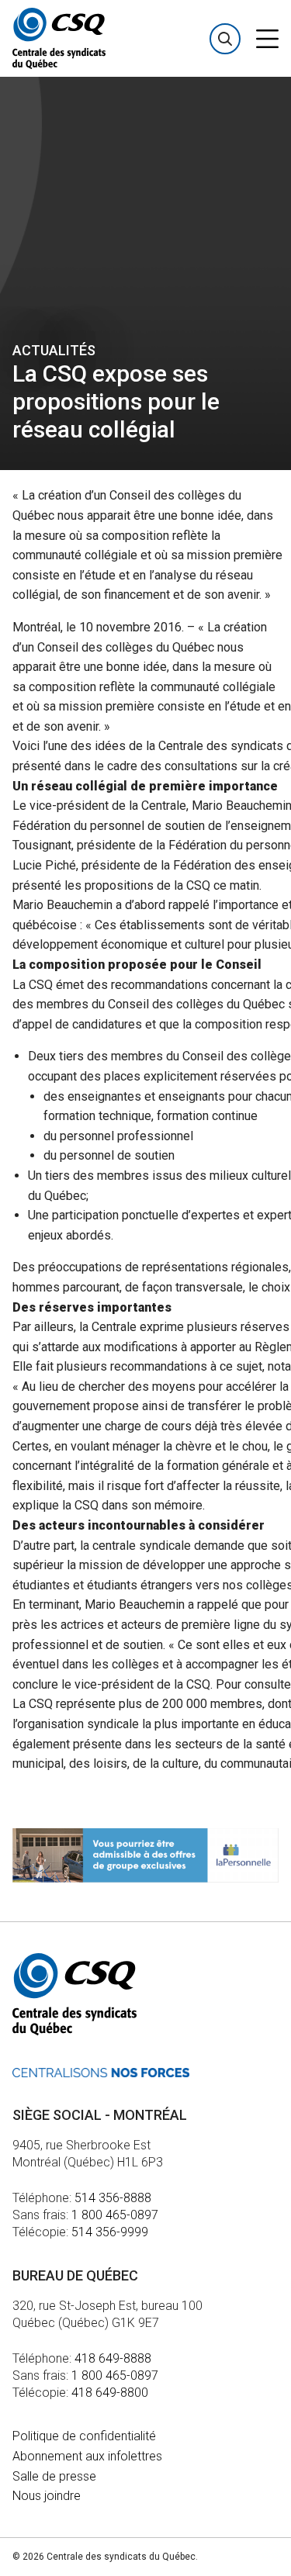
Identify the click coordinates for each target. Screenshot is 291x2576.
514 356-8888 (113, 2198)
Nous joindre (47, 2496)
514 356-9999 (110, 2232)
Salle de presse (54, 2476)
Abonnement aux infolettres (87, 2456)
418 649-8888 (113, 2358)
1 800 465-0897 (115, 2215)
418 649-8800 (110, 2393)
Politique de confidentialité (84, 2436)
